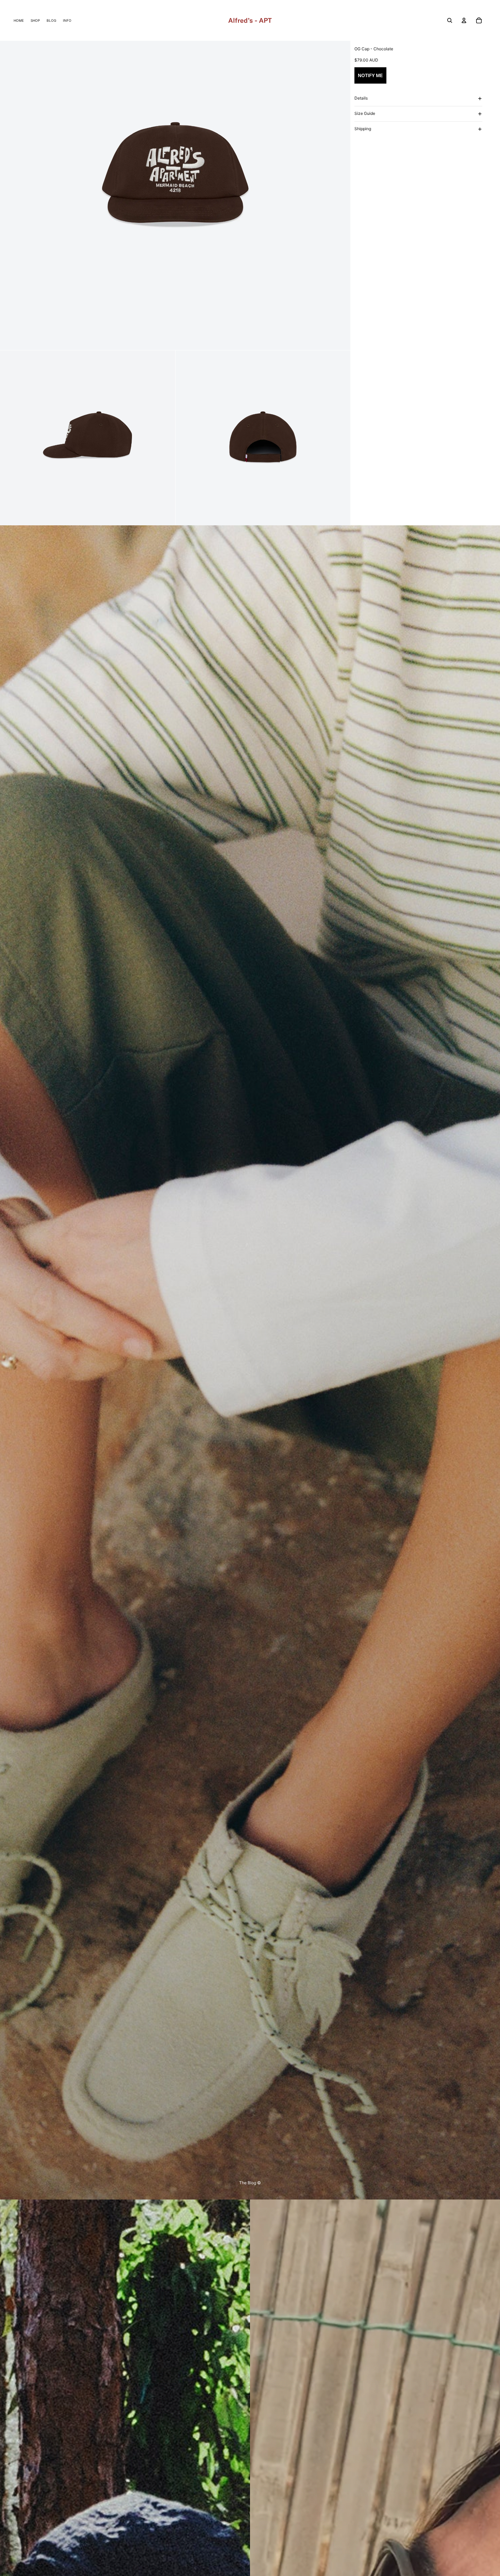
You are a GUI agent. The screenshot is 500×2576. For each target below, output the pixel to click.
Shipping (363, 129)
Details (361, 98)
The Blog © (250, 2183)
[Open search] (450, 20)
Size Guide (365, 113)
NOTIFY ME (370, 75)
